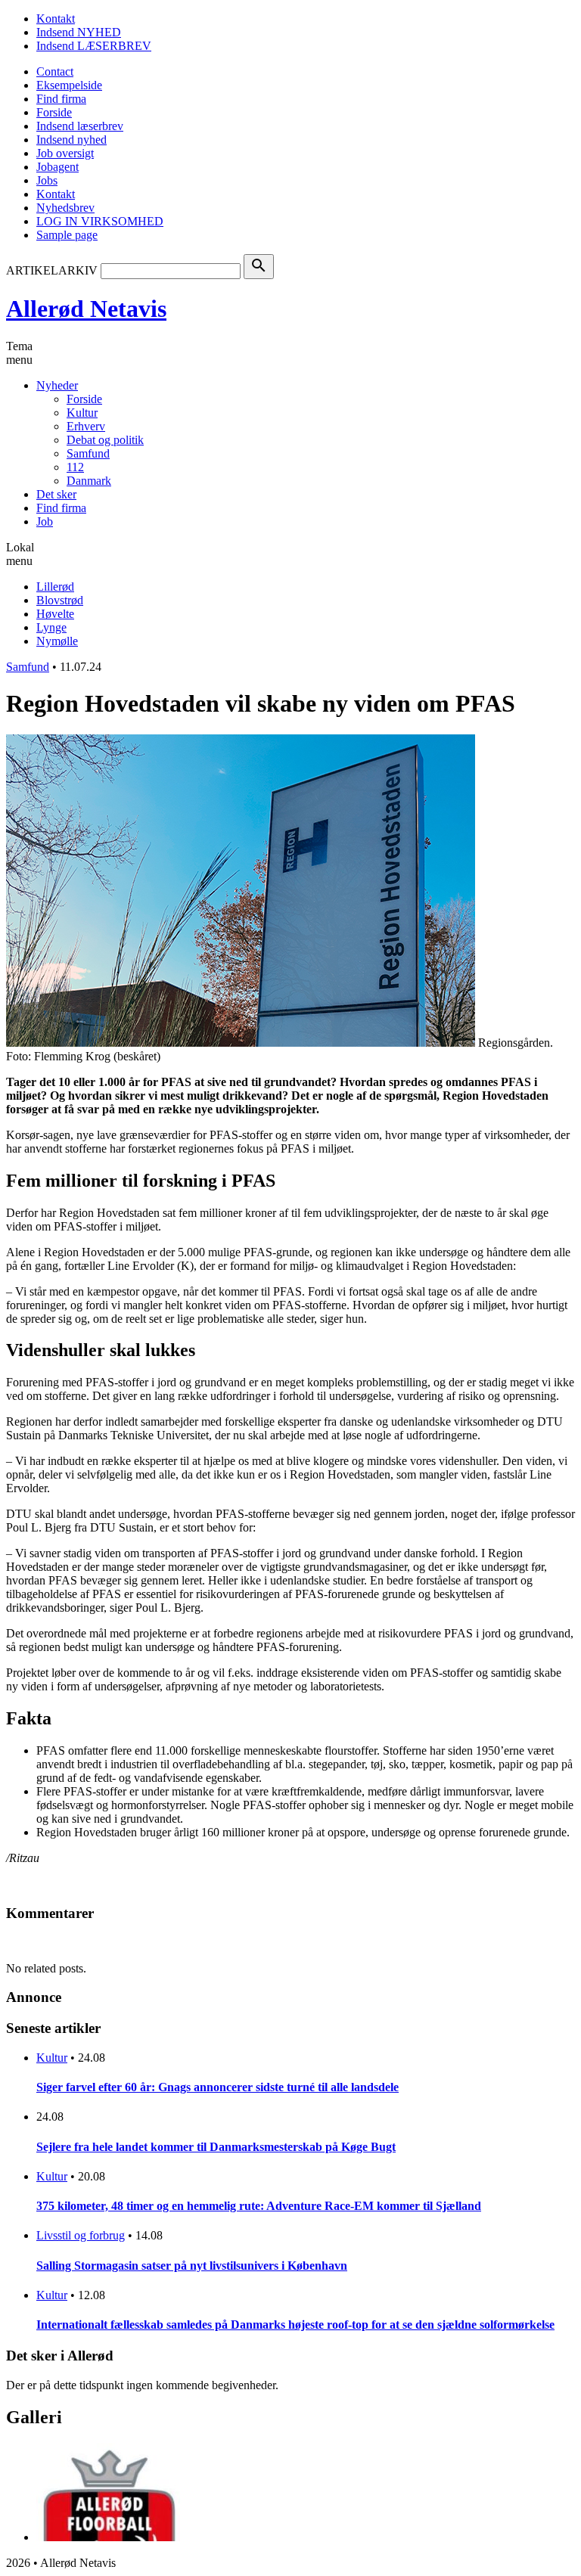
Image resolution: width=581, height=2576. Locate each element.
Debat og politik (105, 440)
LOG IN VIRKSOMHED (100, 221)
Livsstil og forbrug (81, 2235)
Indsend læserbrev (80, 126)
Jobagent (57, 167)
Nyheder (57, 385)
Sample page (67, 235)
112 (75, 467)
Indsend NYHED (79, 32)
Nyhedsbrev (65, 208)
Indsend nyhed (71, 140)
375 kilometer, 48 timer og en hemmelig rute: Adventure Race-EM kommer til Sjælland (259, 2206)
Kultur (82, 413)
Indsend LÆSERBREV (94, 46)
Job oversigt (65, 153)
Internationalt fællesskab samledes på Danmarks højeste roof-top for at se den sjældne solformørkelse (295, 2325)
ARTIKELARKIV (52, 270)
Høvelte (55, 614)
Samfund (88, 453)
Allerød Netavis (86, 309)
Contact (55, 71)
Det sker (56, 494)
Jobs (47, 180)
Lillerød (55, 587)
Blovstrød (60, 600)
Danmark (89, 481)
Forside (54, 112)
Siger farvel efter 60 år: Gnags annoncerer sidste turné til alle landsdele (217, 2087)
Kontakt (56, 19)
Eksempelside (69, 85)
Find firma (61, 99)
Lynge (51, 627)
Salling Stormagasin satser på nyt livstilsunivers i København (192, 2266)
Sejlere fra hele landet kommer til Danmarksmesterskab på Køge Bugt (216, 2147)
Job (45, 521)
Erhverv (86, 426)
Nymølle (57, 641)
